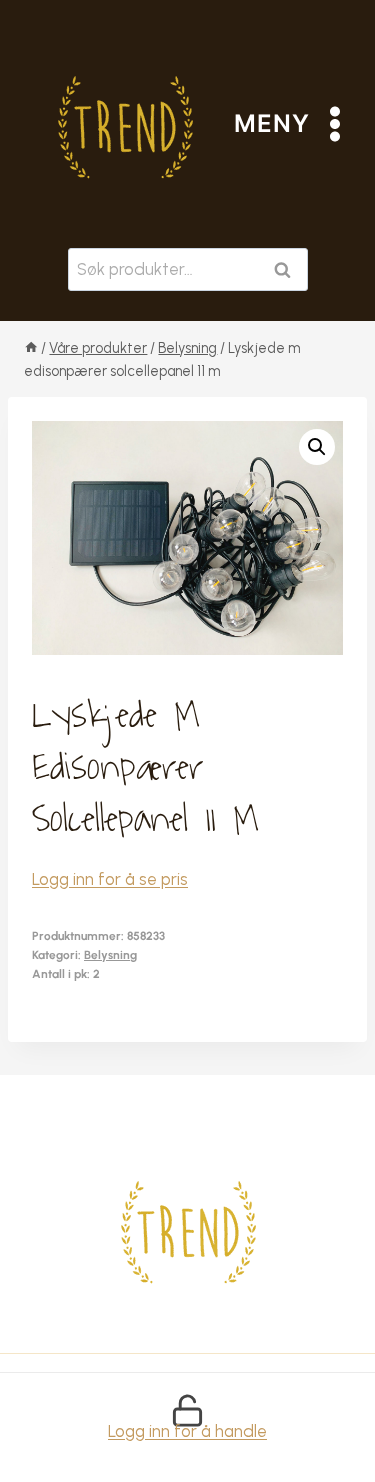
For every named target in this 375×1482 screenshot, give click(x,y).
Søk (287, 269)
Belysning (110, 955)
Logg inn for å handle (187, 1431)
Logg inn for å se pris (110, 879)
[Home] (31, 348)
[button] (317, 447)
